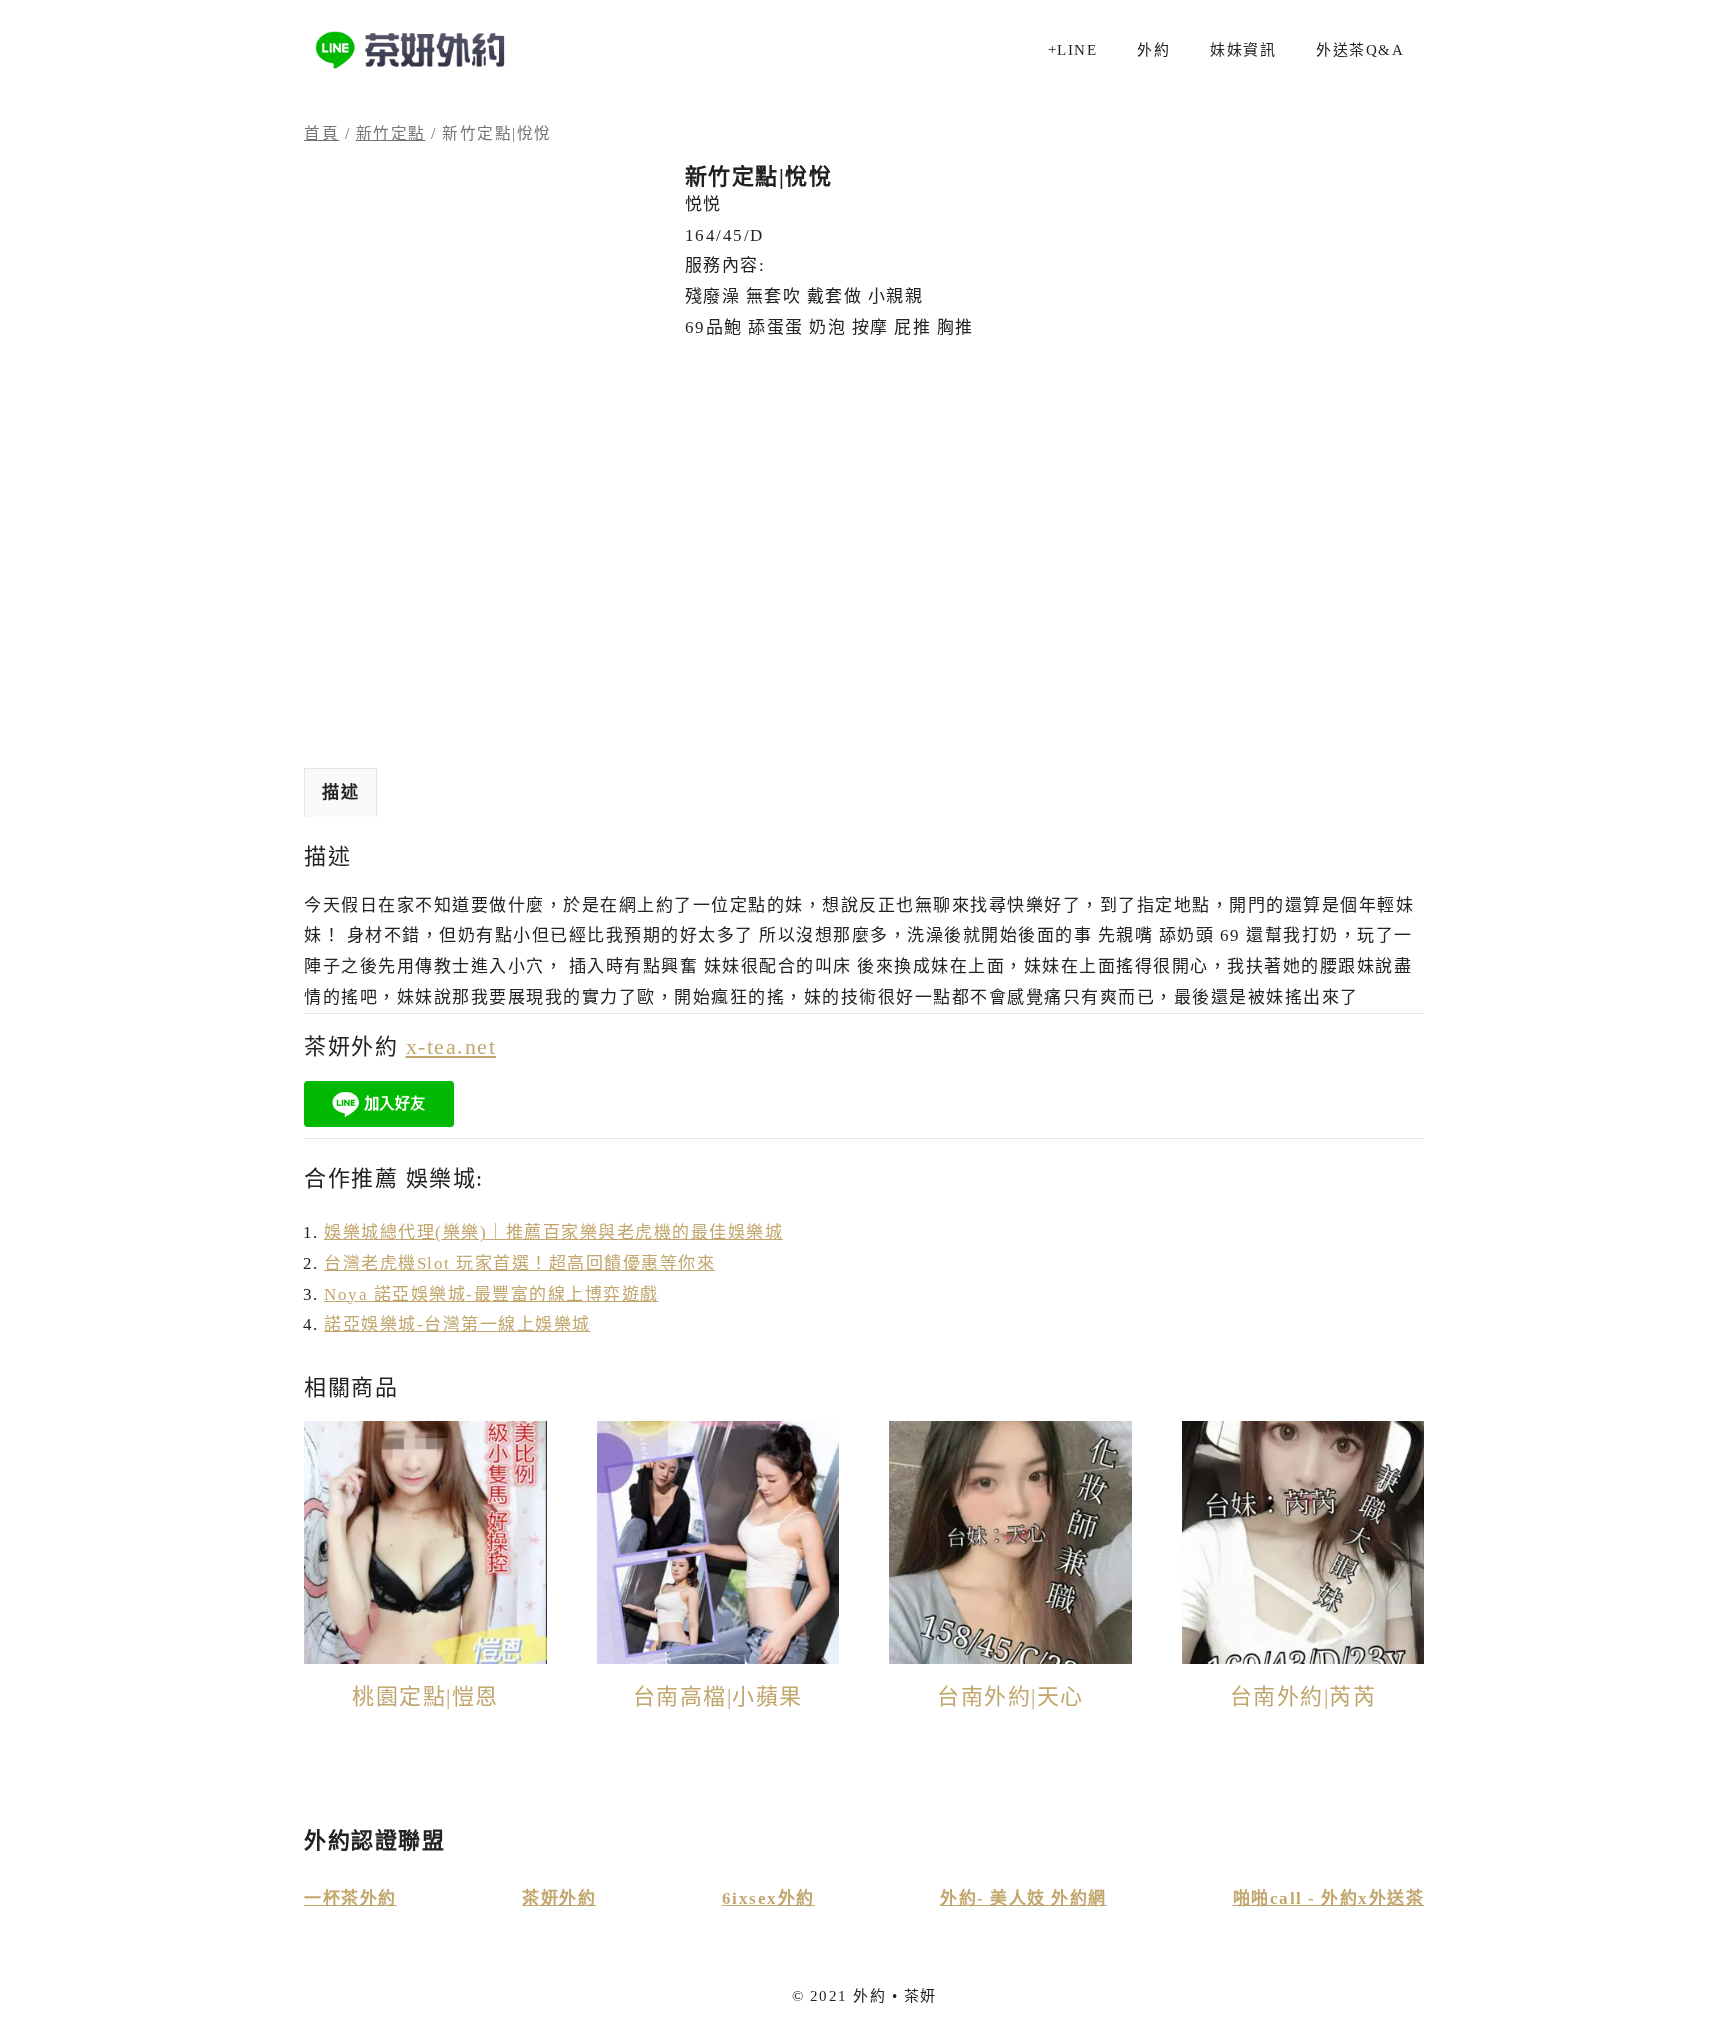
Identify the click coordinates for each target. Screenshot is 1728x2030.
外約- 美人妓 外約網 (1023, 1898)
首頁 (321, 133)
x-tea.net (451, 1046)
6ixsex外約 (768, 1898)
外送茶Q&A (1360, 50)
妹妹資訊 (1243, 50)
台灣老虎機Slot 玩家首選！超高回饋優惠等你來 (519, 1263)
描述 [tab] (340, 792)
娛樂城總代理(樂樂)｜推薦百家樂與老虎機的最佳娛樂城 (553, 1232)
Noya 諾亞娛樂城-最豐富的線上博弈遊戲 (491, 1294)
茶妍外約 (559, 1898)
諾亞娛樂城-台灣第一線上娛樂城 (457, 1324)
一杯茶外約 (350, 1898)
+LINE (1073, 50)
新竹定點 (391, 133)
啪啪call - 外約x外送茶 (1329, 1898)
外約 (1153, 50)
